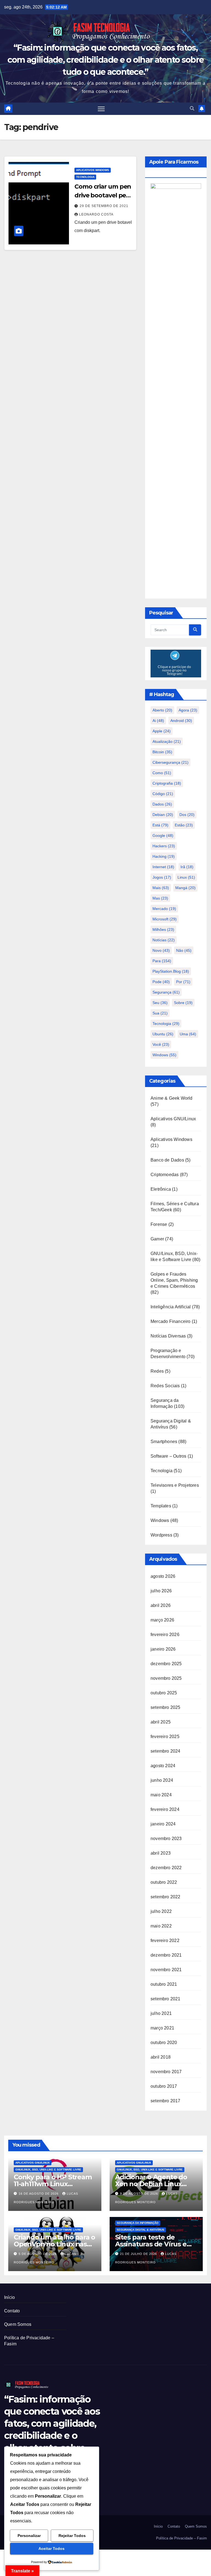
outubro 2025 (164, 1693)
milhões (163, 930)
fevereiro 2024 (165, 1809)
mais (161, 888)
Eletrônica (161, 1189)
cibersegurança (170, 762)
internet (163, 867)
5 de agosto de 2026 (38, 2254)
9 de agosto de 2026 (140, 2194)
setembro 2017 (166, 2101)
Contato (12, 2311)
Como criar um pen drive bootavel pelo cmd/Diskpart (103, 195)
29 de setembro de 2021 (104, 206)
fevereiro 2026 (165, 1635)
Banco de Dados (167, 1160)
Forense (159, 1224)
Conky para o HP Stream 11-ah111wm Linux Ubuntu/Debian (53, 2184)
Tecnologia (85, 177)
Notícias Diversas (168, 1336)
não (184, 950)
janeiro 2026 (163, 1649)
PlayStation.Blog (171, 971)
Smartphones (164, 1442)
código (163, 794)
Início (9, 2297)
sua (160, 1013)
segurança (166, 992)
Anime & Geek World (172, 1098)
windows (164, 1055)
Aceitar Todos (52, 2549)
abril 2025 (161, 1722)
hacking (164, 856)
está (160, 825)
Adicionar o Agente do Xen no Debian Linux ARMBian (151, 2184)
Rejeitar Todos (72, 2536)
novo (161, 950)
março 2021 (162, 2028)
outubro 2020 (164, 2043)
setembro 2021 (166, 1999)
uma (188, 1034)
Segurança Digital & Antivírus (141, 2230)
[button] (192, 108)
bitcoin (162, 752)
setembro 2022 (166, 1897)
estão (184, 825)
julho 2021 (161, 2013)
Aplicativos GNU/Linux (173, 1119)
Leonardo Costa (96, 214)
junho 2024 (162, 1780)
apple (162, 731)
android (181, 721)
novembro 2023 (166, 1839)
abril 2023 (161, 1853)
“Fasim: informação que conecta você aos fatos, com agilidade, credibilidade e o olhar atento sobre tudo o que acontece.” (105, 60)
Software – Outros (168, 1456)
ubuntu (163, 1034)
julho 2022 (161, 1911)
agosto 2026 (163, 1576)
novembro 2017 (166, 2072)
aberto (162, 710)
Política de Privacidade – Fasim (181, 2538)
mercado (164, 909)
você (161, 1044)
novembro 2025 (166, 1678)
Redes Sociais (165, 1386)
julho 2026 (161, 1591)
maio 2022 (161, 1926)
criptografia (167, 783)
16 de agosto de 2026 (39, 2194)
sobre (183, 1003)
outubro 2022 (164, 1882)
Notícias (164, 940)
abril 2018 (161, 2057)
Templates (161, 1506)
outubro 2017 (164, 2086)
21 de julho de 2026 (139, 2254)
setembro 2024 (166, 1751)
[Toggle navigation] (101, 109)
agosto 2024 (163, 1766)
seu (160, 1003)
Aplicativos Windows (93, 170)
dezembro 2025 (166, 1664)
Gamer (157, 1239)
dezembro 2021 (166, 1955)
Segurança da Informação (138, 2223)
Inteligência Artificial (171, 1307)
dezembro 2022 (166, 1868)
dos (187, 815)
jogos (162, 877)
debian (163, 815)
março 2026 (162, 1620)
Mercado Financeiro (171, 1321)
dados (162, 804)
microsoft (165, 919)
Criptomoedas (165, 1175)
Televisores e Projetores (175, 1485)
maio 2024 (161, 1795)
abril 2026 (161, 1605)
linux (186, 877)
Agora (188, 710)
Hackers (164, 846)
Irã (187, 867)
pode (161, 982)
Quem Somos (18, 2324)
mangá (185, 888)
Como (162, 773)
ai (158, 721)
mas (160, 898)
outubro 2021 (164, 1984)
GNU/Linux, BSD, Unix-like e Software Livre (48, 2170)
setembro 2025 (166, 1707)
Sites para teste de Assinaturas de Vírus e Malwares (151, 2244)
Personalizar (29, 2536)
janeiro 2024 (163, 1824)
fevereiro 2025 (165, 1737)
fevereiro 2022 (165, 1941)
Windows (160, 1520)
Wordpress (161, 1535)
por (183, 982)
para (162, 961)
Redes (157, 1371)
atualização (167, 741)
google (163, 835)
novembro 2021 (166, 1970)
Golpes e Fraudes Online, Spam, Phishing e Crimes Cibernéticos (174, 1280)
